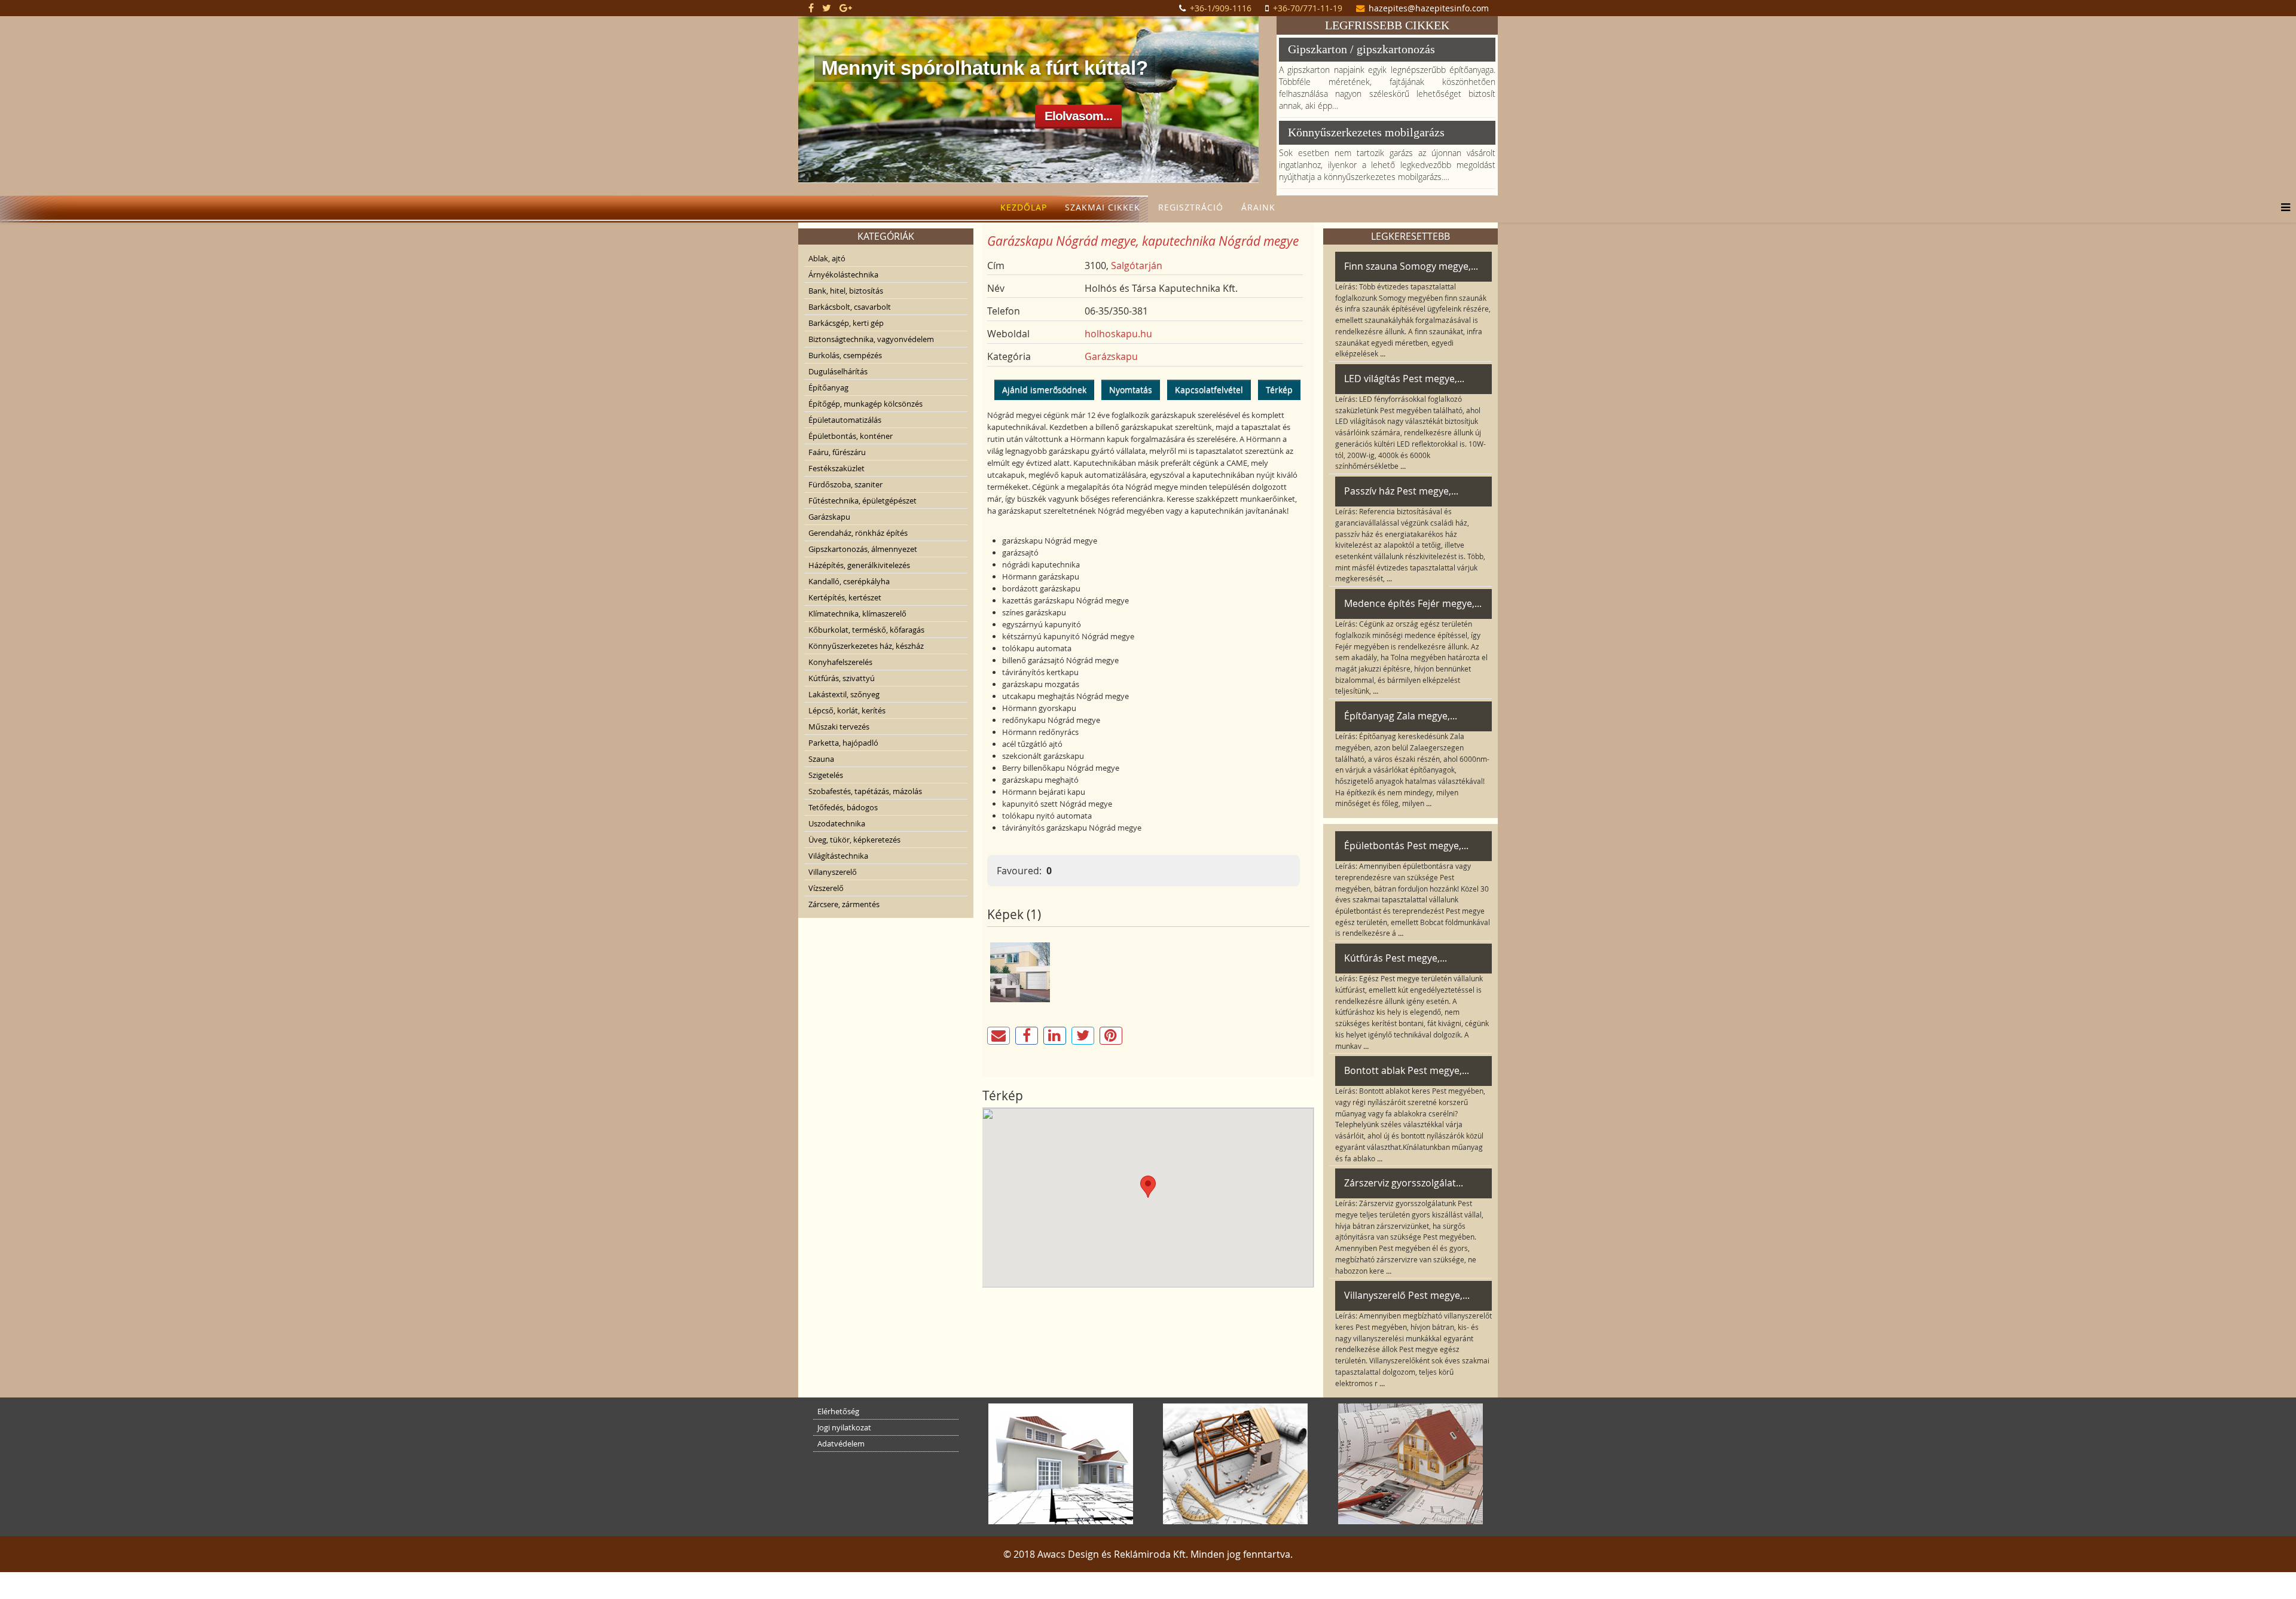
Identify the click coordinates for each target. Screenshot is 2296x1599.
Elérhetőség (838, 1411)
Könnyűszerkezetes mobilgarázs (1366, 132)
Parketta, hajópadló (843, 743)
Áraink (1258, 207)
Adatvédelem (841, 1444)
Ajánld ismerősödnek (1044, 390)
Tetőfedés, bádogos (843, 807)
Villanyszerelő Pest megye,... (1407, 1295)
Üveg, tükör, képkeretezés (854, 840)
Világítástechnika (838, 856)
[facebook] (811, 8)
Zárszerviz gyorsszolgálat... (1404, 1183)
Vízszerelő (826, 888)
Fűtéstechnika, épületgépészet (862, 501)
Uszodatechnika (837, 823)
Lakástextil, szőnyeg (844, 694)
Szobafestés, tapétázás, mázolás (865, 791)
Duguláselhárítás (838, 371)
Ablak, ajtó (827, 258)
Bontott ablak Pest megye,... (1407, 1070)
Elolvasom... (1078, 116)
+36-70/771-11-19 (1308, 8)
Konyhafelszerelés (840, 662)
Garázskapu (829, 517)
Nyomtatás (1131, 390)
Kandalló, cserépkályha (849, 581)
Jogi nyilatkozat (844, 1427)
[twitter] (827, 8)
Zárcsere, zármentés (844, 904)
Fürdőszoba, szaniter (845, 484)
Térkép (1279, 390)
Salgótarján (1137, 266)
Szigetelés (826, 775)
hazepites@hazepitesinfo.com (1429, 8)
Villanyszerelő (833, 872)
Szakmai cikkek (1103, 207)
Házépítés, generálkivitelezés (859, 565)
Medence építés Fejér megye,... (1413, 603)
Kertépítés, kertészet (845, 597)
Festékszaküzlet (836, 468)
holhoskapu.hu (1118, 334)
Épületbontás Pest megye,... (1406, 846)
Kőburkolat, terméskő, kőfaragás (866, 630)
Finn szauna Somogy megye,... (1411, 266)
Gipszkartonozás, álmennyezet (863, 549)
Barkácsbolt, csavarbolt (850, 307)
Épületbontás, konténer (851, 436)
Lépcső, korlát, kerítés (847, 710)
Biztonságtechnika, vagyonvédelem (871, 339)
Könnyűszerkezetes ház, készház (866, 646)
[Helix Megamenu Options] (2283, 207)
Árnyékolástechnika (843, 274)
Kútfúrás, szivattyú (842, 678)
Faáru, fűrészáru (837, 452)
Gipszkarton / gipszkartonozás (1361, 49)
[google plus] (846, 8)
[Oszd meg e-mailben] (999, 1036)
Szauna (821, 759)
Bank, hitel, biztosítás (846, 291)
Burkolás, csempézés (845, 355)
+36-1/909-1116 (1221, 8)
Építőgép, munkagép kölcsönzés (865, 404)
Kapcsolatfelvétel (1209, 390)
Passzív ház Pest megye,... (1401, 491)
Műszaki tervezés (839, 727)
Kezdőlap (1024, 207)
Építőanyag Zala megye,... (1401, 716)
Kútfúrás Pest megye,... (1396, 958)
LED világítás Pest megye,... (1404, 379)
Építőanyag (828, 387)
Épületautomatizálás (845, 420)
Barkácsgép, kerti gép (846, 323)
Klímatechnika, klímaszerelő (857, 614)
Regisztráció (1191, 207)
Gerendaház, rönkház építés (858, 533)
